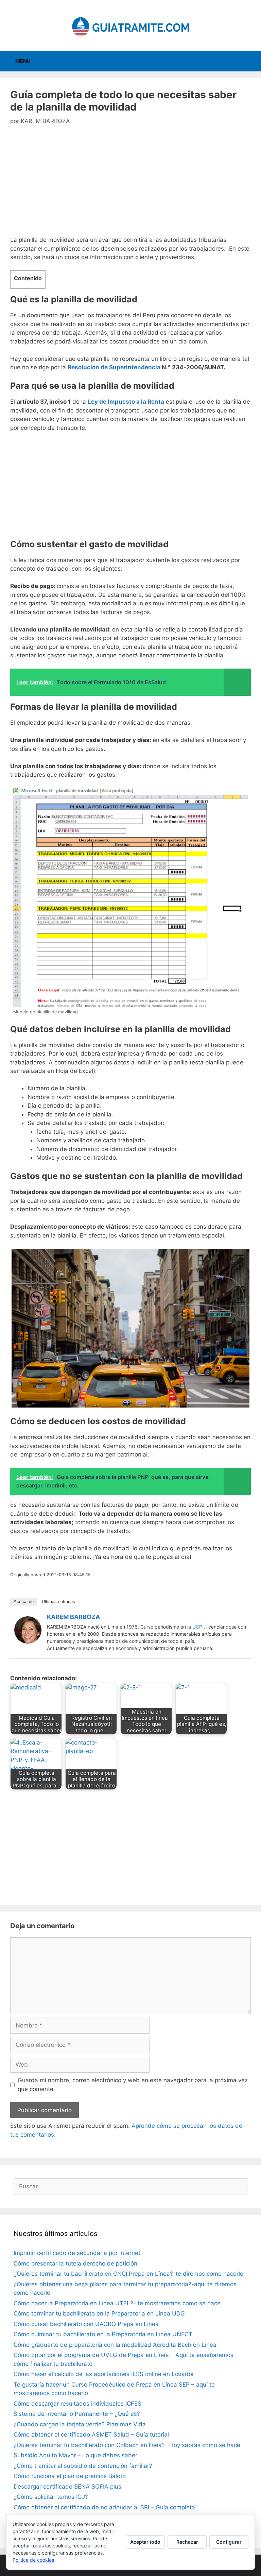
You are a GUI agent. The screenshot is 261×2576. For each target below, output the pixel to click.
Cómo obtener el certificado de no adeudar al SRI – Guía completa (104, 2507)
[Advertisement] (130, 185)
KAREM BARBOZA (73, 1617)
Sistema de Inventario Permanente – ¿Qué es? (77, 2414)
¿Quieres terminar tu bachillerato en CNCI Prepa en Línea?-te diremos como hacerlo (128, 2274)
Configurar (229, 2542)
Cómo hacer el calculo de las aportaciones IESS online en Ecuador (104, 2374)
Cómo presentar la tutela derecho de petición (75, 2263)
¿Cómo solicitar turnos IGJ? (51, 2497)
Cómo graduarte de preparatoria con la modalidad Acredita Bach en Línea (115, 2345)
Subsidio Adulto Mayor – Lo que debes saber (75, 2455)
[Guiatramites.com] (130, 25)
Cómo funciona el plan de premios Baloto (70, 2476)
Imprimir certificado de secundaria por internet (77, 2253)
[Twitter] (242, 1618)
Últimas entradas (58, 1602)
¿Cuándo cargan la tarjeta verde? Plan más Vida (80, 2424)
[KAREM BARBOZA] (28, 1641)
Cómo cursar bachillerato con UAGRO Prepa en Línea (86, 2324)
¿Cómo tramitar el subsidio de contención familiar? (83, 2466)
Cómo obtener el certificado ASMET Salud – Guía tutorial (91, 2435)
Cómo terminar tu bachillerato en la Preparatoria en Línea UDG (99, 2313)
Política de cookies (33, 2560)
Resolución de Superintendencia (114, 367)
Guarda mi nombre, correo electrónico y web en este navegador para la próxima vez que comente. (133, 2085)
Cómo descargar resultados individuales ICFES (77, 2404)
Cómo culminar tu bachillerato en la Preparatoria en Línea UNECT (103, 2334)
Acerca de (24, 1602)
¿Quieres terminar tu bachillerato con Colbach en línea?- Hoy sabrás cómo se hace (127, 2445)
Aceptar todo (145, 2542)
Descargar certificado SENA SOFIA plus (67, 2487)
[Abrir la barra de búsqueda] (251, 61)
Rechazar (187, 2542)
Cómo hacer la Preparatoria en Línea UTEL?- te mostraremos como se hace (117, 2303)
